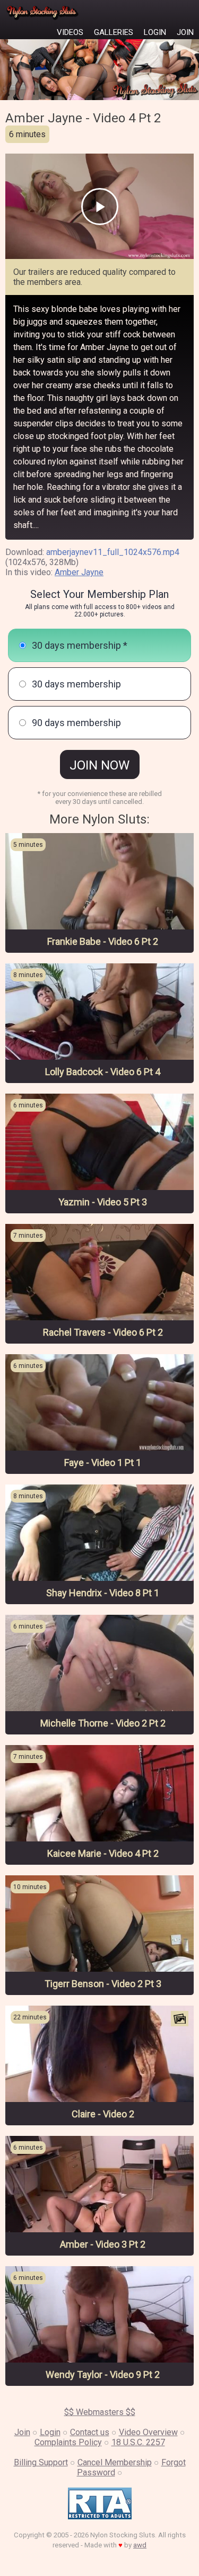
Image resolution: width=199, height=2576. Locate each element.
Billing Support (41, 2462)
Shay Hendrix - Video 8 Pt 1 (103, 1593)
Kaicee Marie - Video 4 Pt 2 (103, 1853)
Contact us (90, 2432)
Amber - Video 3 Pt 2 (103, 2244)
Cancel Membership (115, 2462)
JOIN (185, 32)
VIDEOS (70, 32)
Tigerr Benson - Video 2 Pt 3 (103, 1984)
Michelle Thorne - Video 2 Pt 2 (103, 1723)
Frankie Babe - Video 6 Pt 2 (103, 941)
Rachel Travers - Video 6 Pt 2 (103, 1332)
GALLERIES (114, 32)
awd (140, 2545)
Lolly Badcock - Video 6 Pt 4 (103, 1072)
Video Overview (148, 2432)
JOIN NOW (99, 765)
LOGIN (155, 32)
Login (50, 2432)
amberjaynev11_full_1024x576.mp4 (113, 552)
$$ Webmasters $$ (100, 2412)
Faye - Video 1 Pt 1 (103, 1463)
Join (22, 2432)
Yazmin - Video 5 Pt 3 (103, 1202)
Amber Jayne (79, 572)
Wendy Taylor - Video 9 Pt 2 (103, 2374)
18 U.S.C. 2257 (138, 2442)
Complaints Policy (68, 2442)
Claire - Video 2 (103, 2114)
